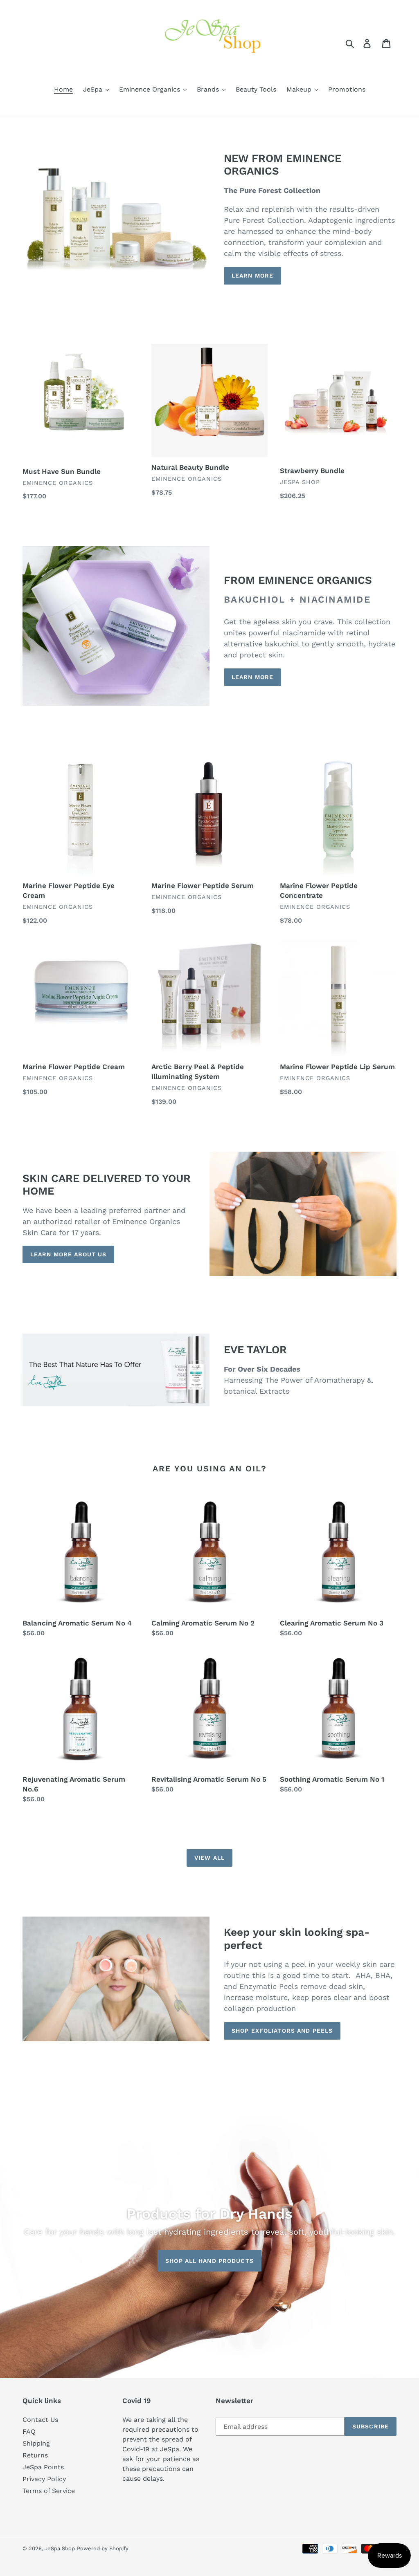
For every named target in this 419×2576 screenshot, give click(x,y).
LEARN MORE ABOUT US (68, 1254)
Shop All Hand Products (209, 2261)
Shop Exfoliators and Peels (282, 2031)
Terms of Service (49, 2491)
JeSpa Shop (60, 2548)
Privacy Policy (44, 2479)
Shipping (36, 2443)
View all (209, 1858)
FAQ (29, 2431)
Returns (35, 2455)
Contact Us (40, 2420)
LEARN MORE (252, 276)
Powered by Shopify (103, 2548)
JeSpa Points (43, 2467)
